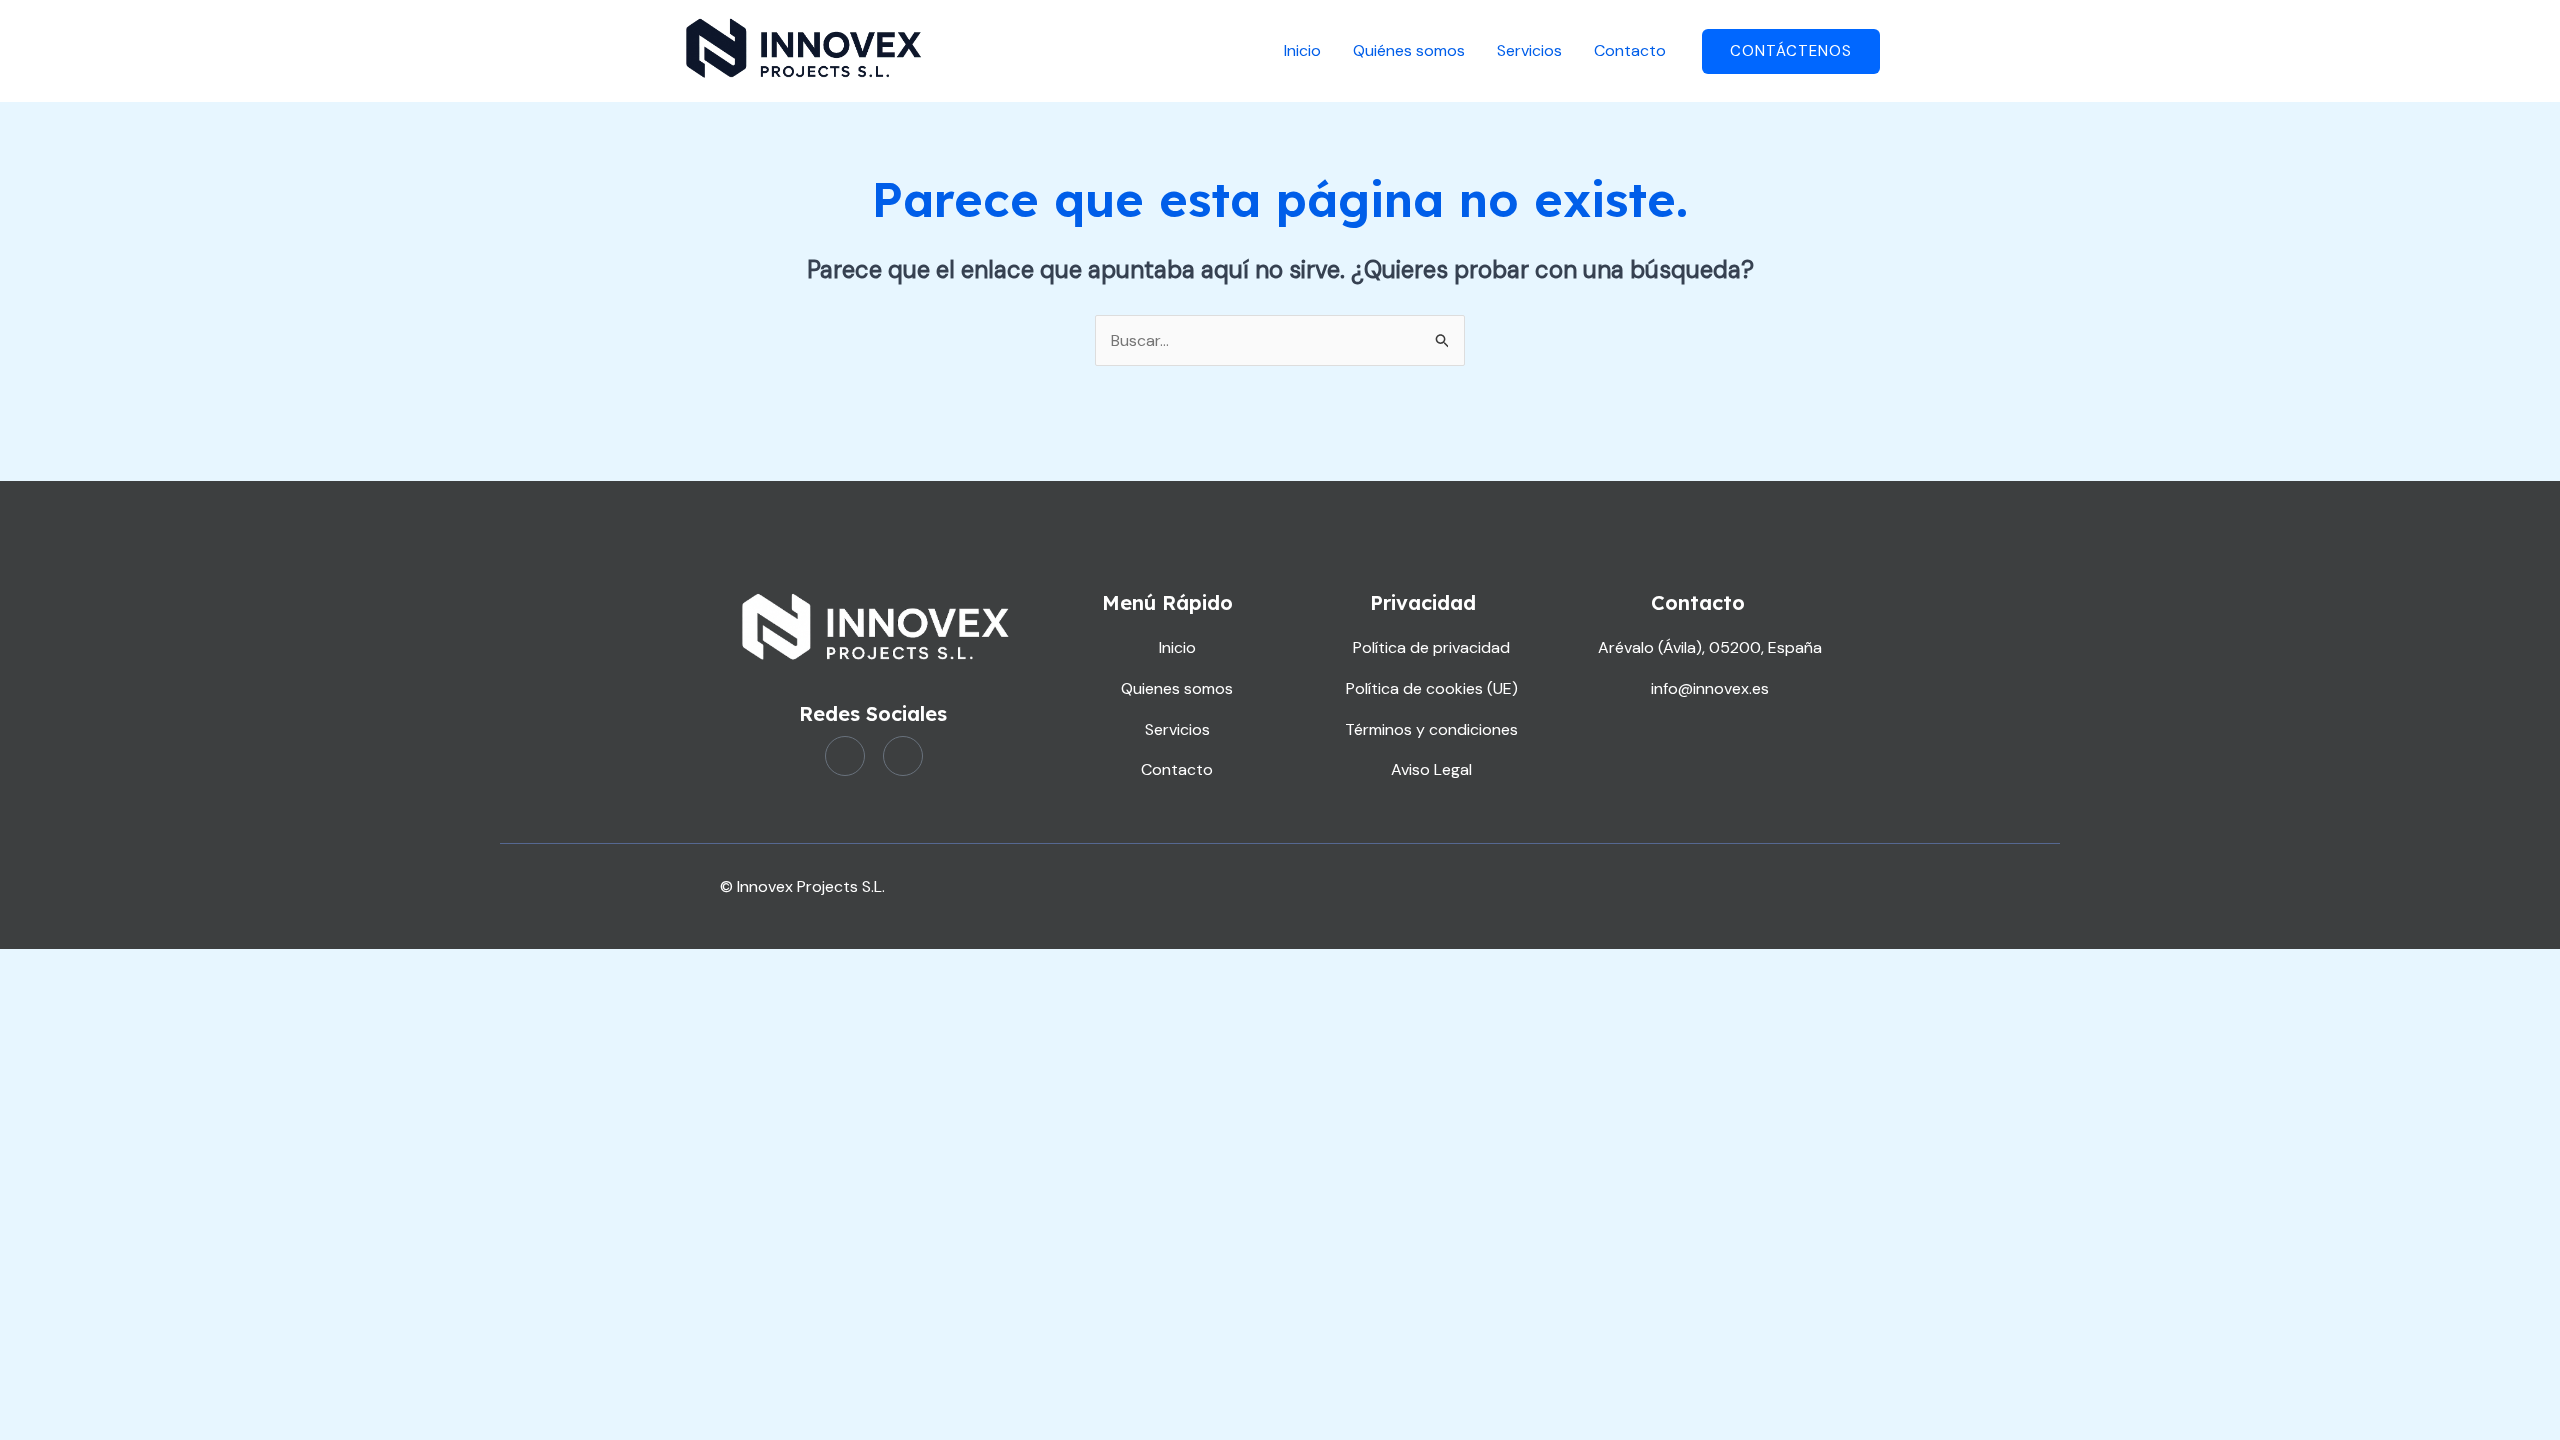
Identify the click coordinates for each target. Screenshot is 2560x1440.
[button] (1791, 51)
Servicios (1529, 50)
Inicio (1302, 50)
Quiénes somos (1409, 50)
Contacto (1630, 50)
